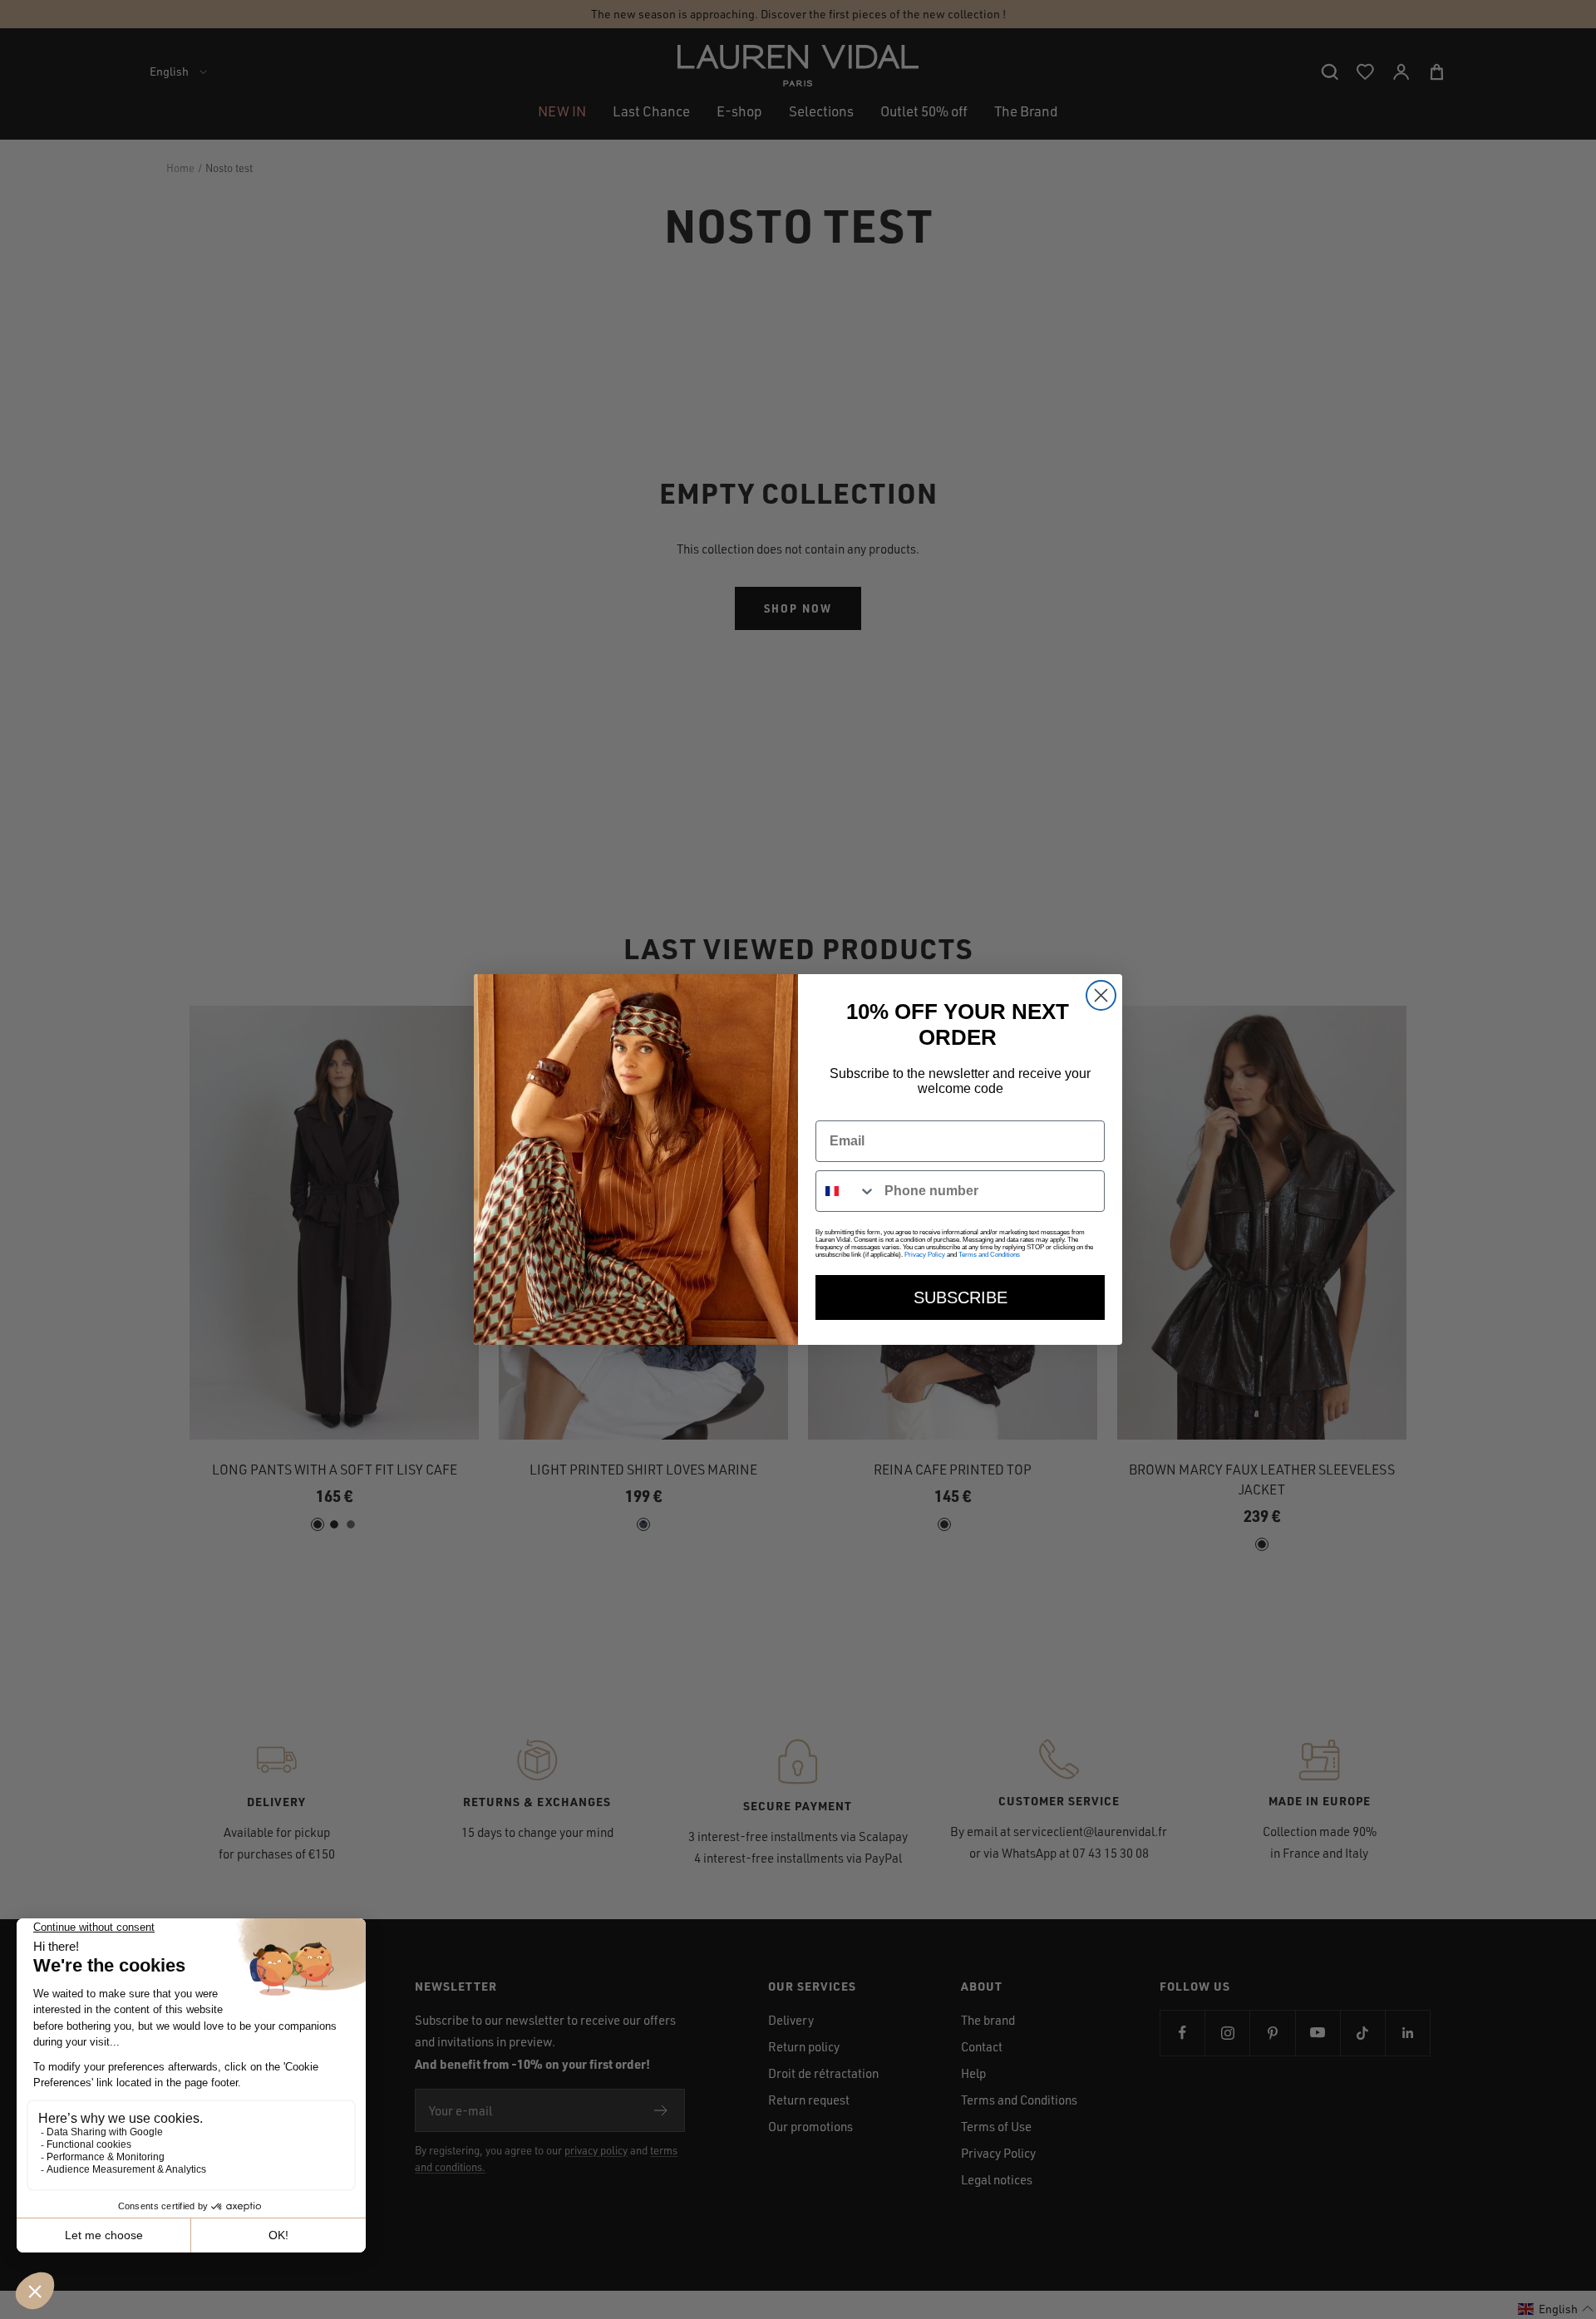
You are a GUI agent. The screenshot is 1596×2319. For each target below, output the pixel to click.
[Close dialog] (1101, 995)
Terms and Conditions (989, 1255)
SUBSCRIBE (961, 1297)
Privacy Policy (925, 1255)
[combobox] (846, 1191)
